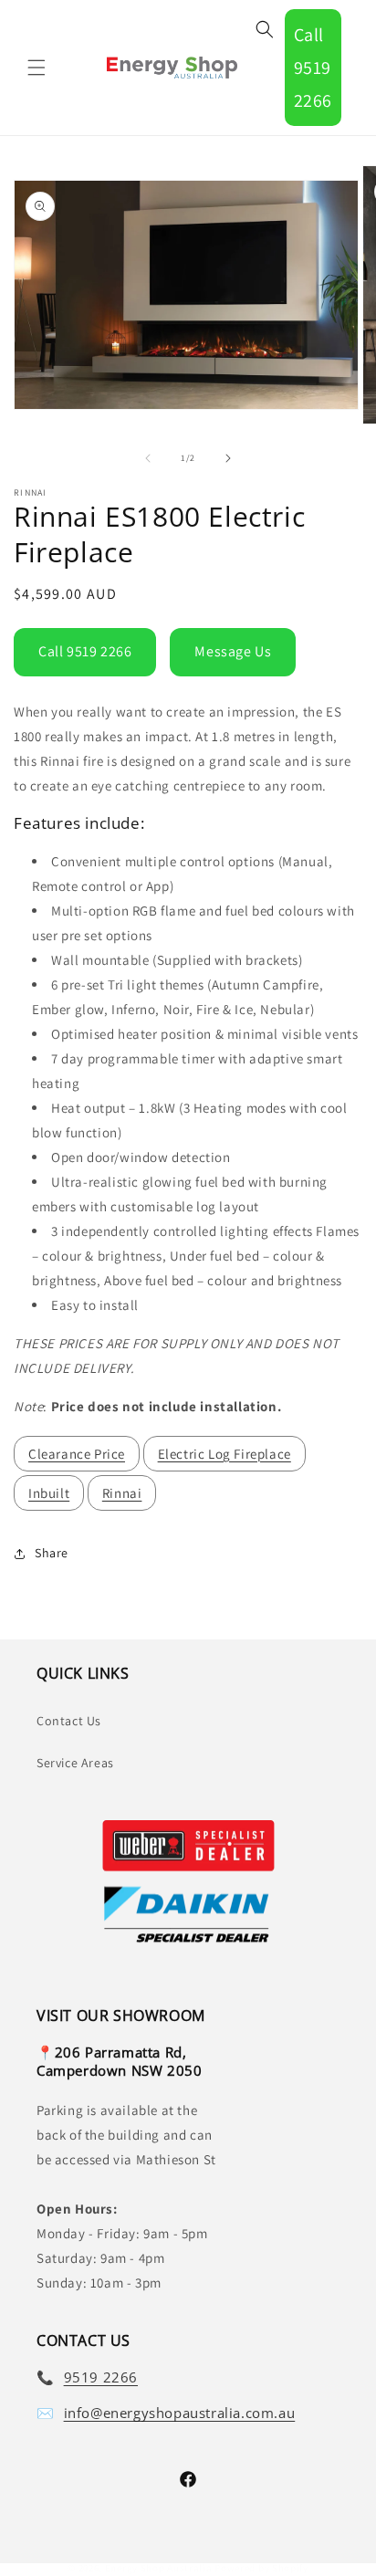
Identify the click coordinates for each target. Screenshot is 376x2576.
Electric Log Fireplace (225, 1454)
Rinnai (122, 1493)
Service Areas (75, 1763)
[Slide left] (148, 458)
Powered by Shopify (261, 2568)
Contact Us (69, 1721)
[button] (37, 68)
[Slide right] (228, 458)
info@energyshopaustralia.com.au (180, 2413)
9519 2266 (101, 2377)
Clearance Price (77, 1454)
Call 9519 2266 (313, 68)
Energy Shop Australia (159, 2568)
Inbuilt (49, 1493)
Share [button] (52, 1553)
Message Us (233, 651)
